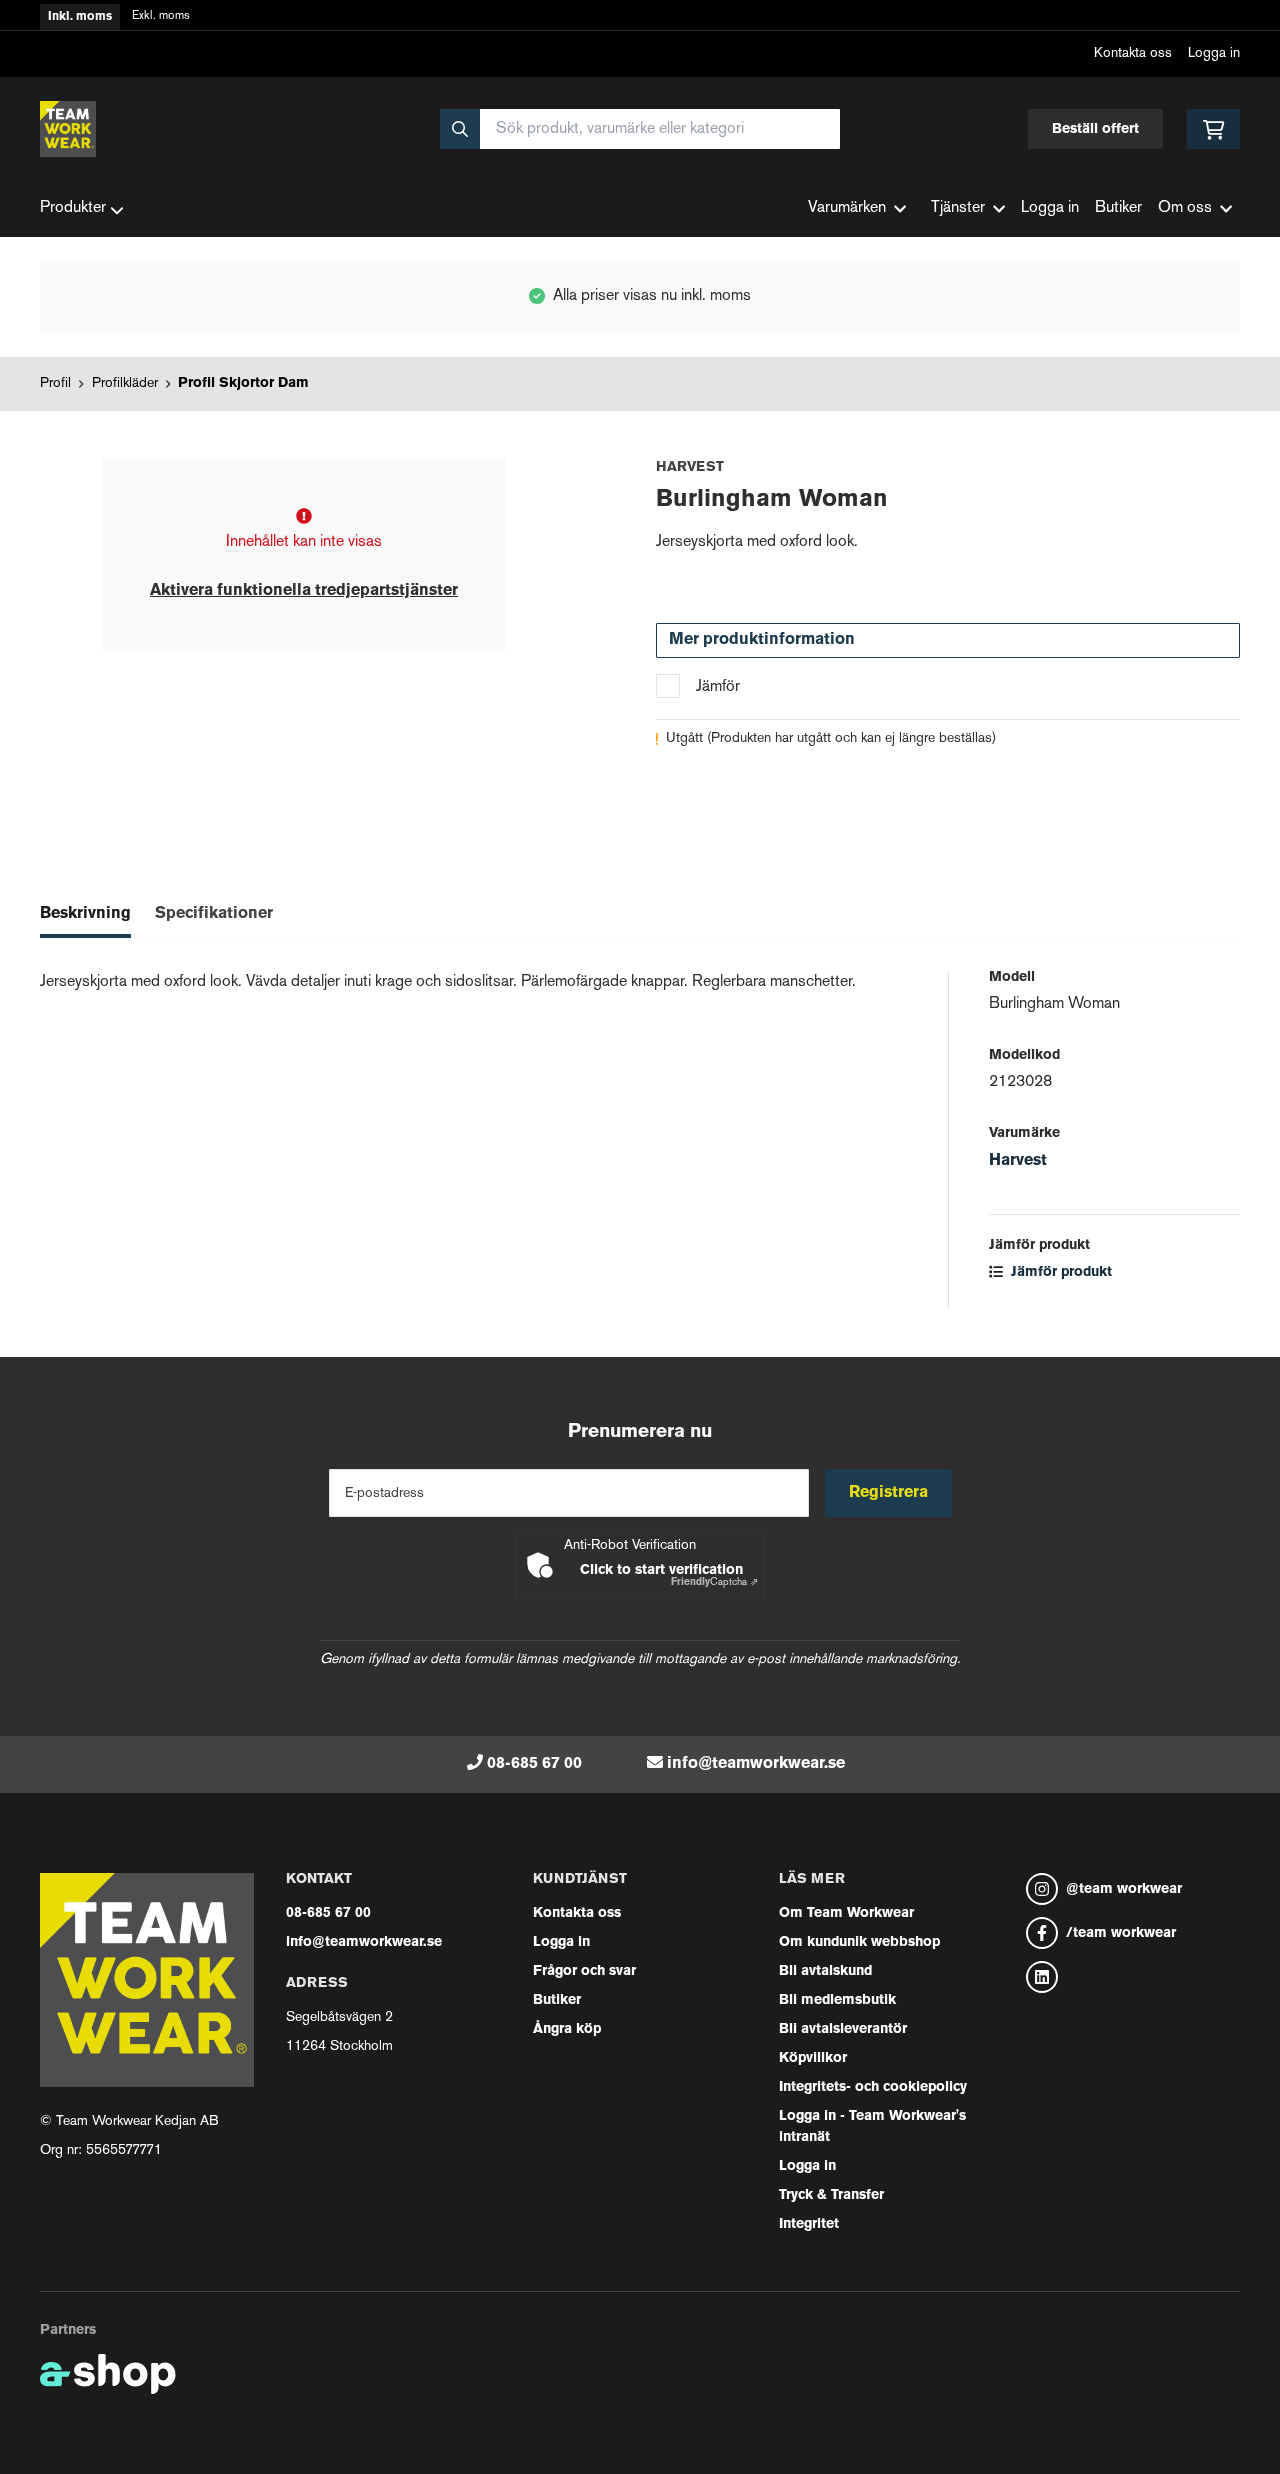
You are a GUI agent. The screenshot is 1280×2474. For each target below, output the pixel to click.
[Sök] (460, 129)
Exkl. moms (161, 16)
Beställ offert (1095, 129)
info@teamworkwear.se (756, 1764)
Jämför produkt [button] (1059, 1272)
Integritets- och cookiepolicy (873, 2087)
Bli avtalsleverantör (843, 2029)
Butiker (1118, 208)
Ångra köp (567, 2029)
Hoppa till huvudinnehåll (632, 26)
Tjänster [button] (958, 208)
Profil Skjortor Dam (243, 383)
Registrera (888, 1493)
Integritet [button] (809, 2224)
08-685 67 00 (534, 1764)
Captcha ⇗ (714, 1582)
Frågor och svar (584, 1971)
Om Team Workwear (846, 1913)
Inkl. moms (80, 17)
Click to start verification (661, 1570)
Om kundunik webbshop (859, 1942)
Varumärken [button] (847, 208)
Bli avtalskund (825, 1971)
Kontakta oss (1133, 53)
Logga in (1214, 53)
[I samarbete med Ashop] (108, 2374)
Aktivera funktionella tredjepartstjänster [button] (304, 591)
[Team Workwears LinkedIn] (1133, 1977)
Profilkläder (125, 383)
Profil (55, 383)
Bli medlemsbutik (837, 2000)
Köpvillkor (813, 2058)
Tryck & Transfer (831, 2195)
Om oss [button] (1185, 208)
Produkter (73, 208)
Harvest (1018, 1161)
